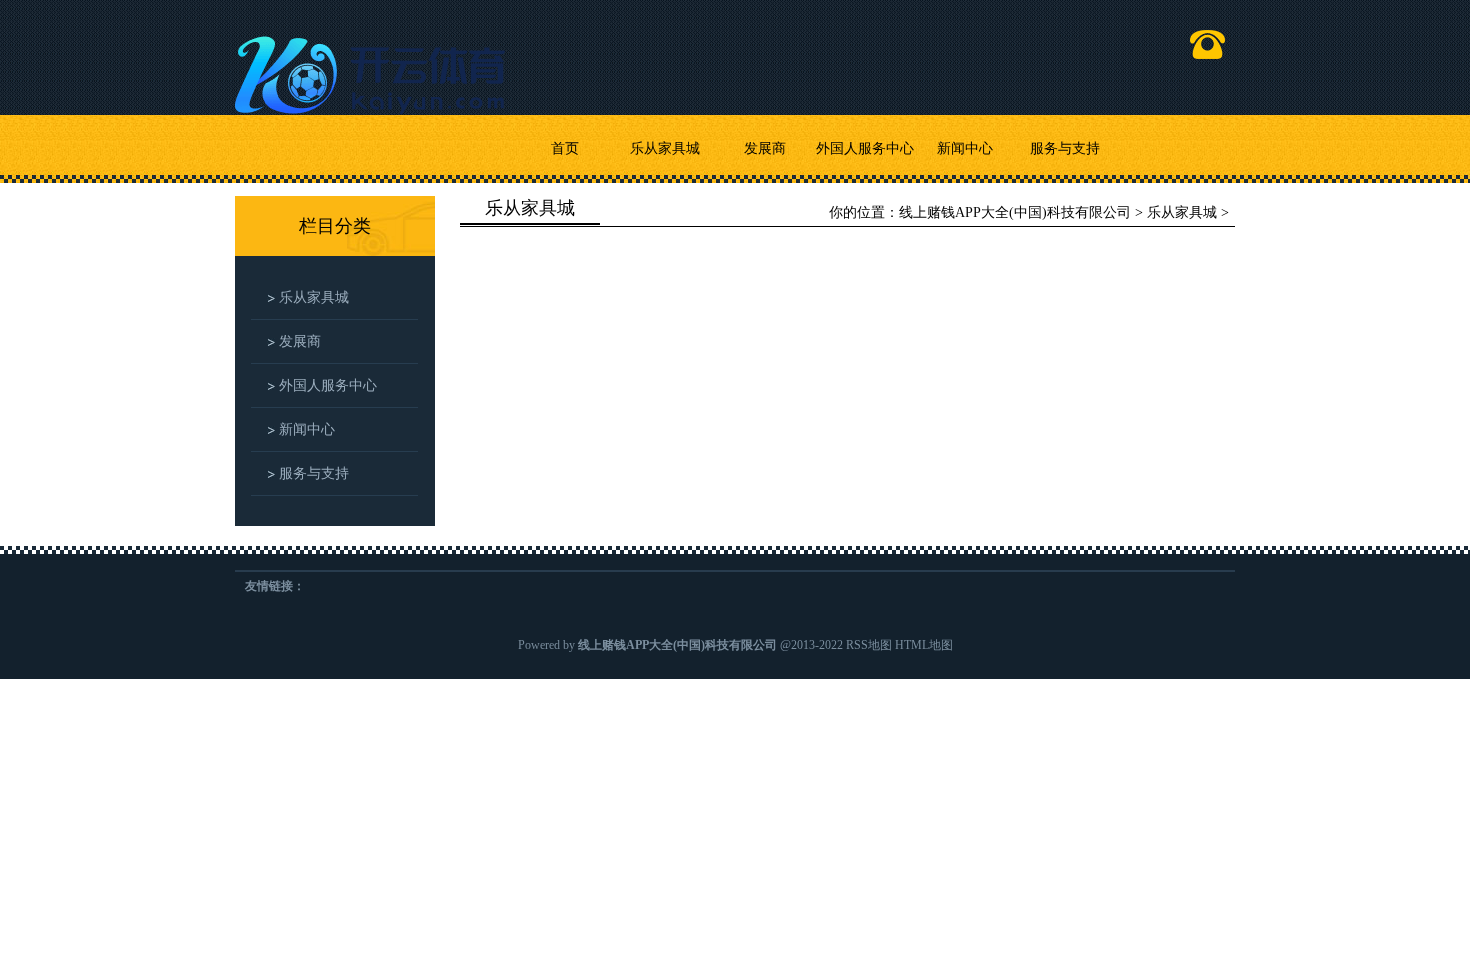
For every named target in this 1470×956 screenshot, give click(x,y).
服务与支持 (1065, 148)
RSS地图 (869, 645)
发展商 (765, 148)
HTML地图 (924, 645)
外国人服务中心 (865, 148)
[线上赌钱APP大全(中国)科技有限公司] (375, 67)
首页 (565, 148)
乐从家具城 (665, 148)
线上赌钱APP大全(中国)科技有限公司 (1015, 212)
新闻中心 (965, 148)
